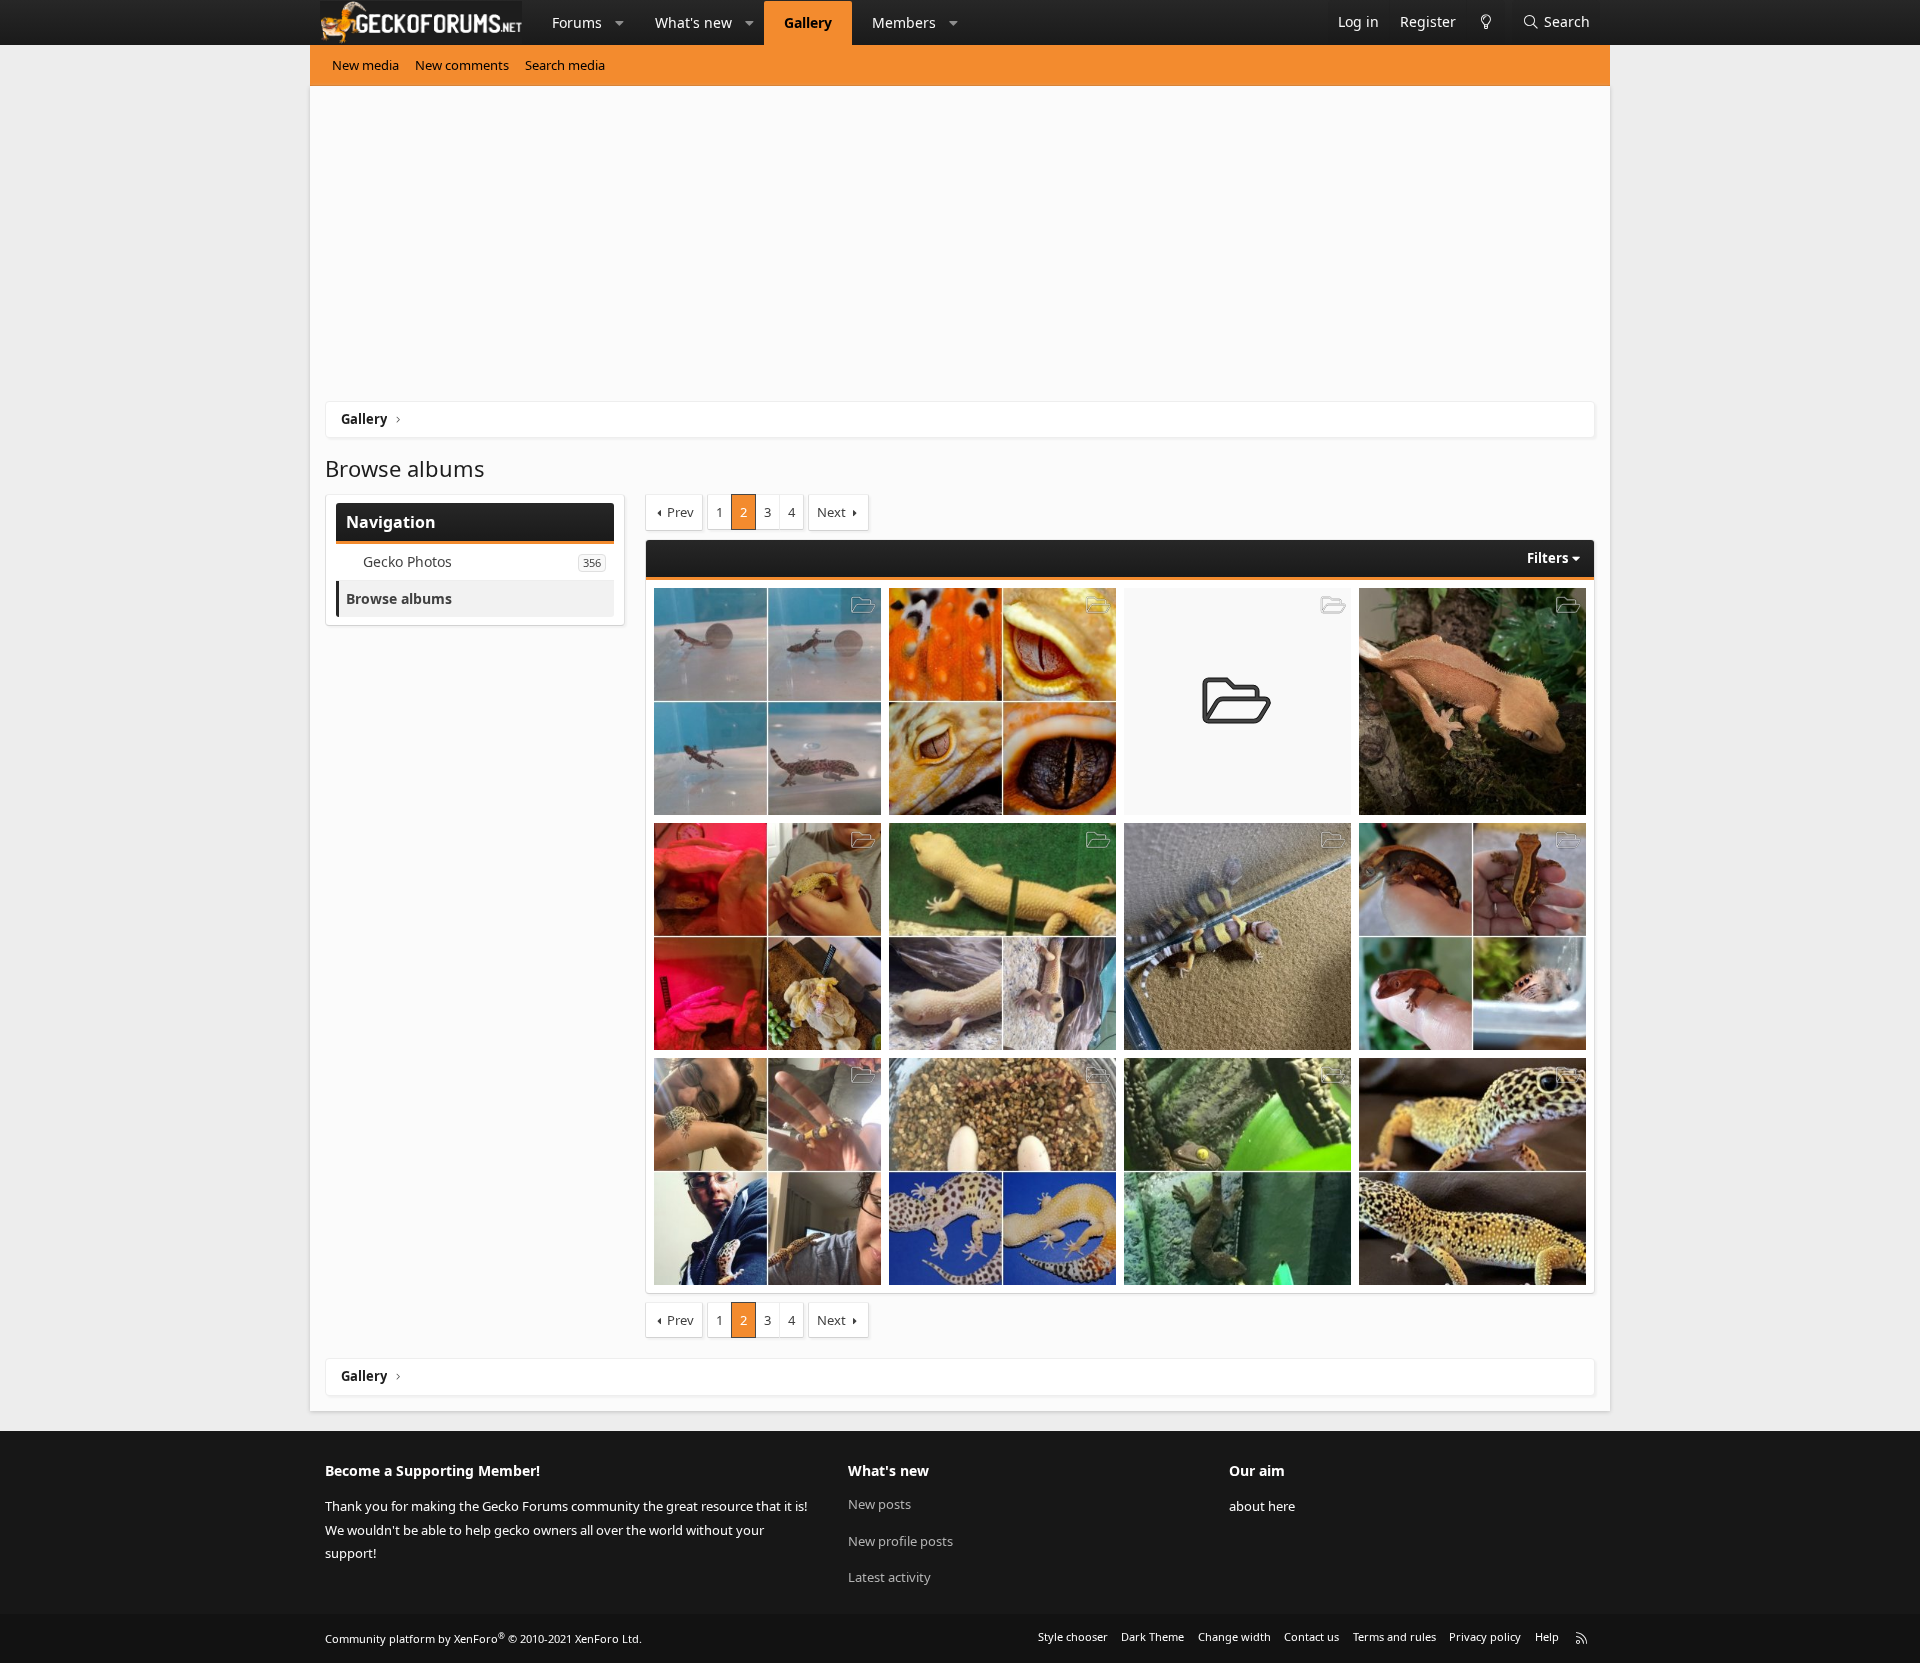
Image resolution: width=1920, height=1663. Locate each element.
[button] (620, 23)
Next (831, 512)
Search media (565, 65)
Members (904, 22)
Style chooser (1073, 1636)
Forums (577, 22)
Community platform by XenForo (483, 1638)
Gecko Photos (407, 561)
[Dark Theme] (1485, 22)
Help (1547, 1636)
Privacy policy (1485, 1636)
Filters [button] (1547, 558)
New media (365, 65)
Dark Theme (1152, 1636)
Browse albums (399, 598)
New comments (462, 65)
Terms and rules (1394, 1636)
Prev (680, 512)
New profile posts (900, 1541)
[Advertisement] (925, 251)
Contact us (1311, 1636)
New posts (879, 1504)
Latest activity (889, 1577)
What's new (693, 22)
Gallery (808, 22)
